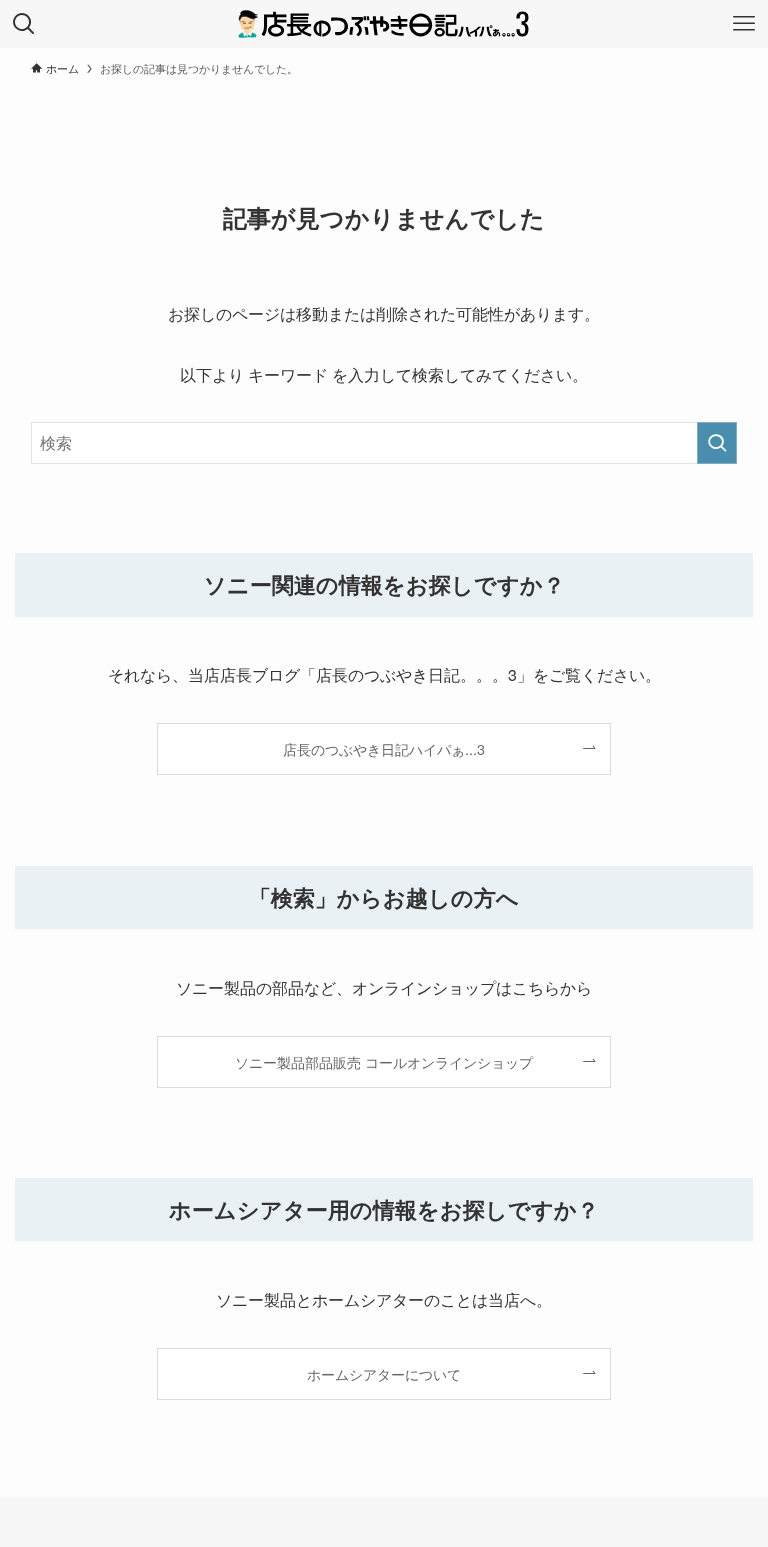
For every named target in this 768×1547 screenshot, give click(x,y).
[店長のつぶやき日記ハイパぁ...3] (384, 24)
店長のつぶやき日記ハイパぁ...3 (384, 748)
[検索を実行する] (717, 443)
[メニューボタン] (744, 24)
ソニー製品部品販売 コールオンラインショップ (384, 1061)
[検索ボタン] (24, 24)
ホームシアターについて (384, 1373)
